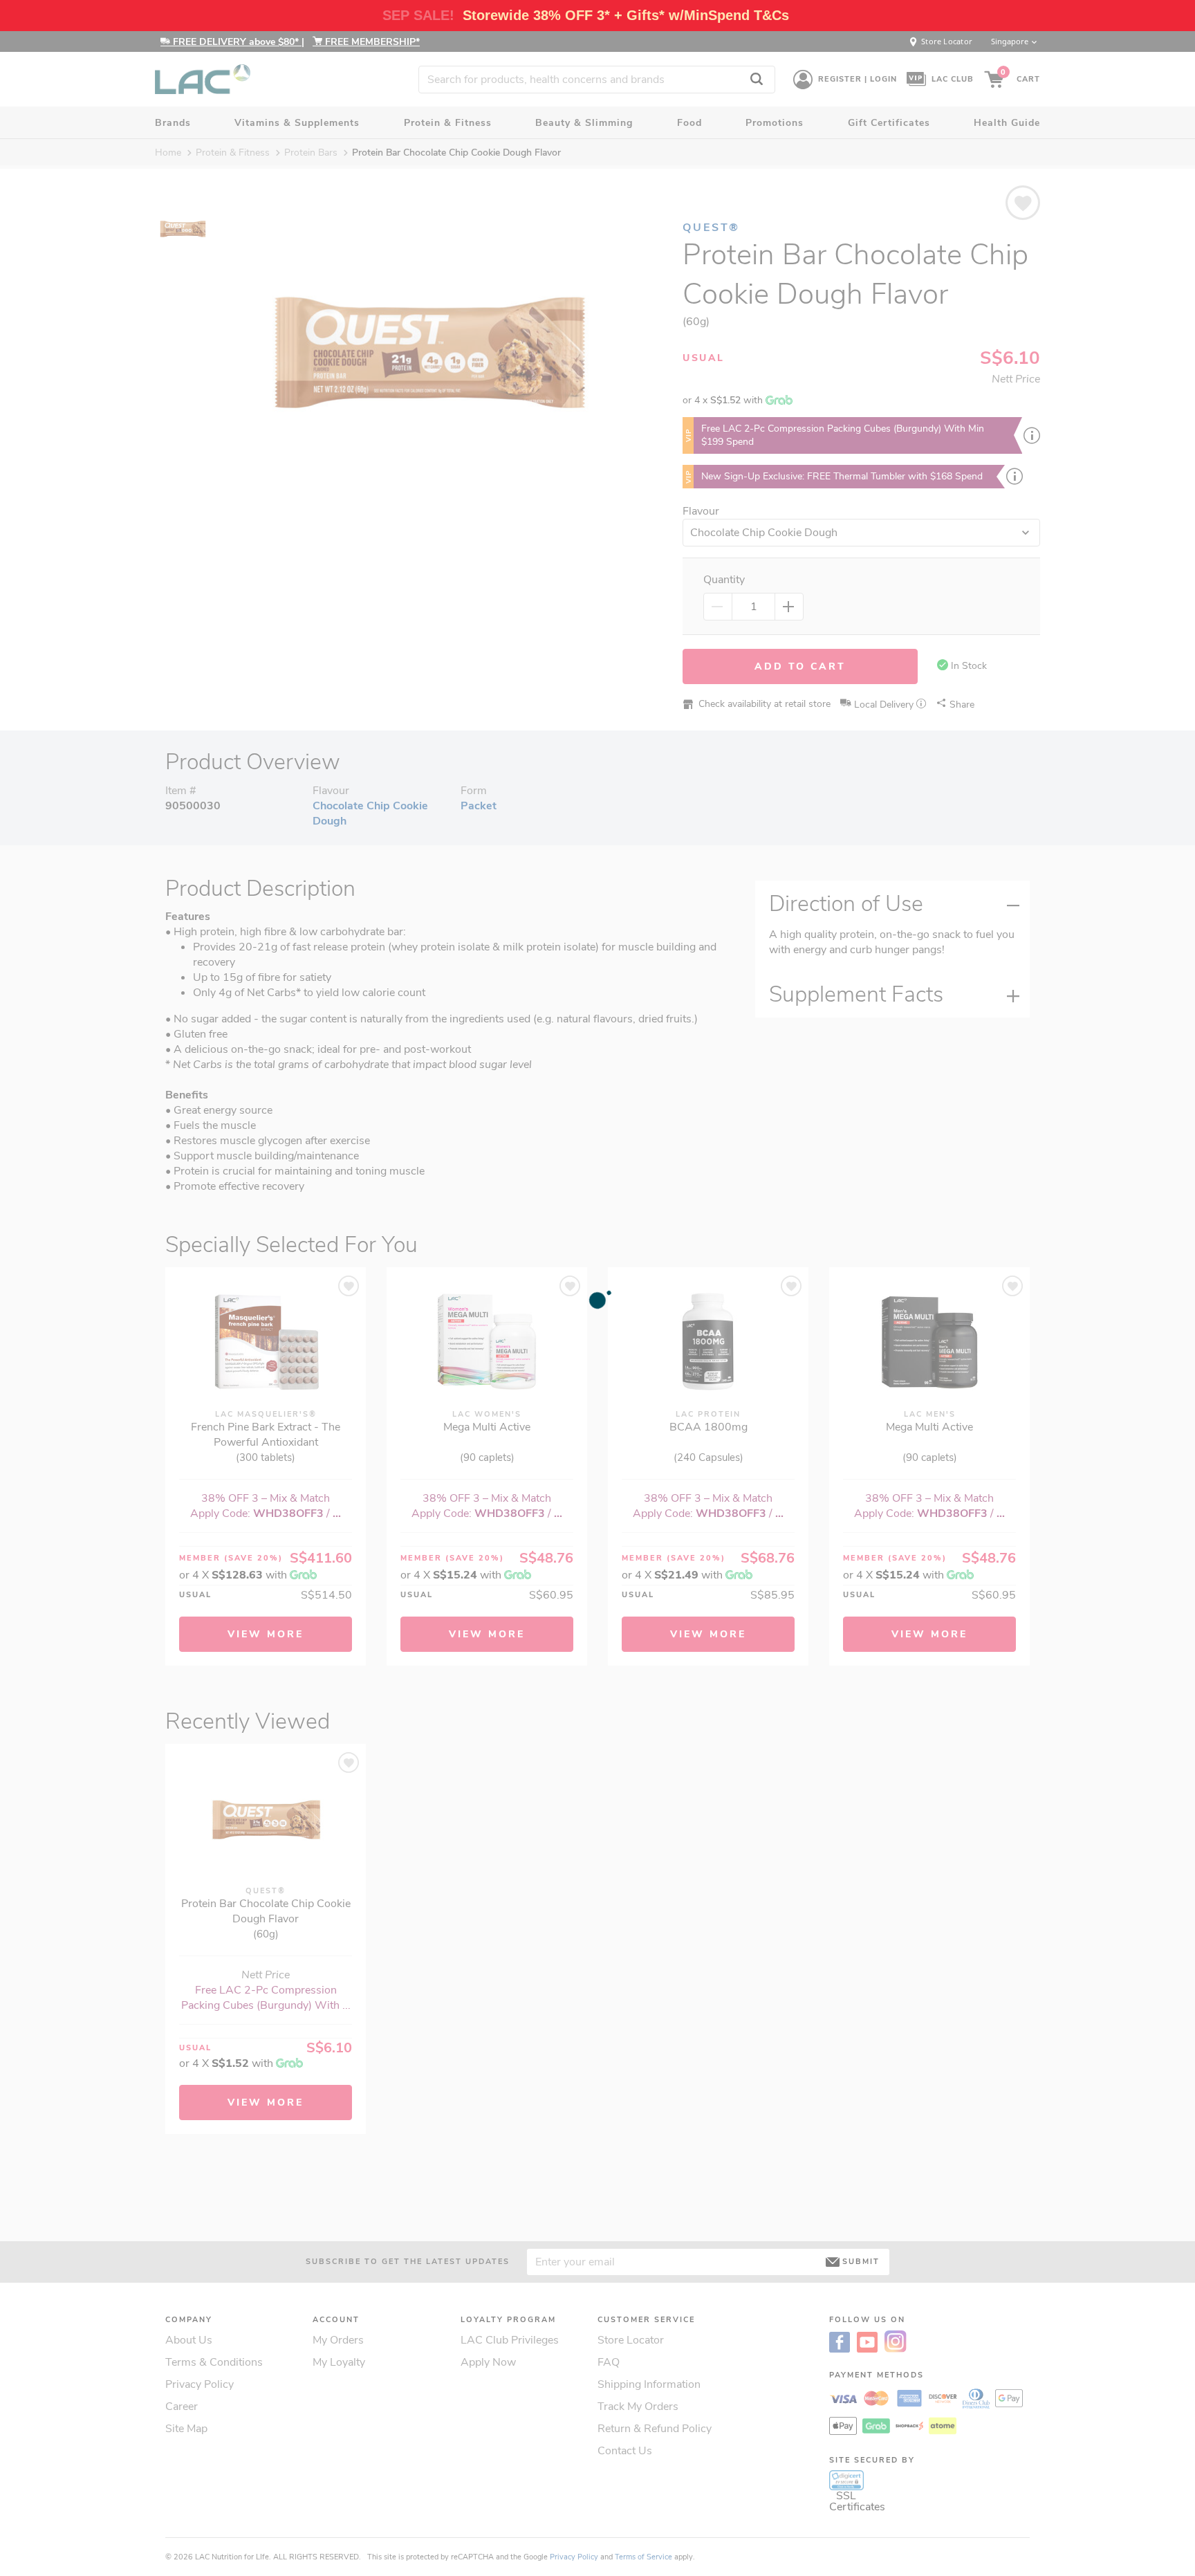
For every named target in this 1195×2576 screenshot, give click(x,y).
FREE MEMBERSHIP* (371, 42)
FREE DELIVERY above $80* (236, 42)
